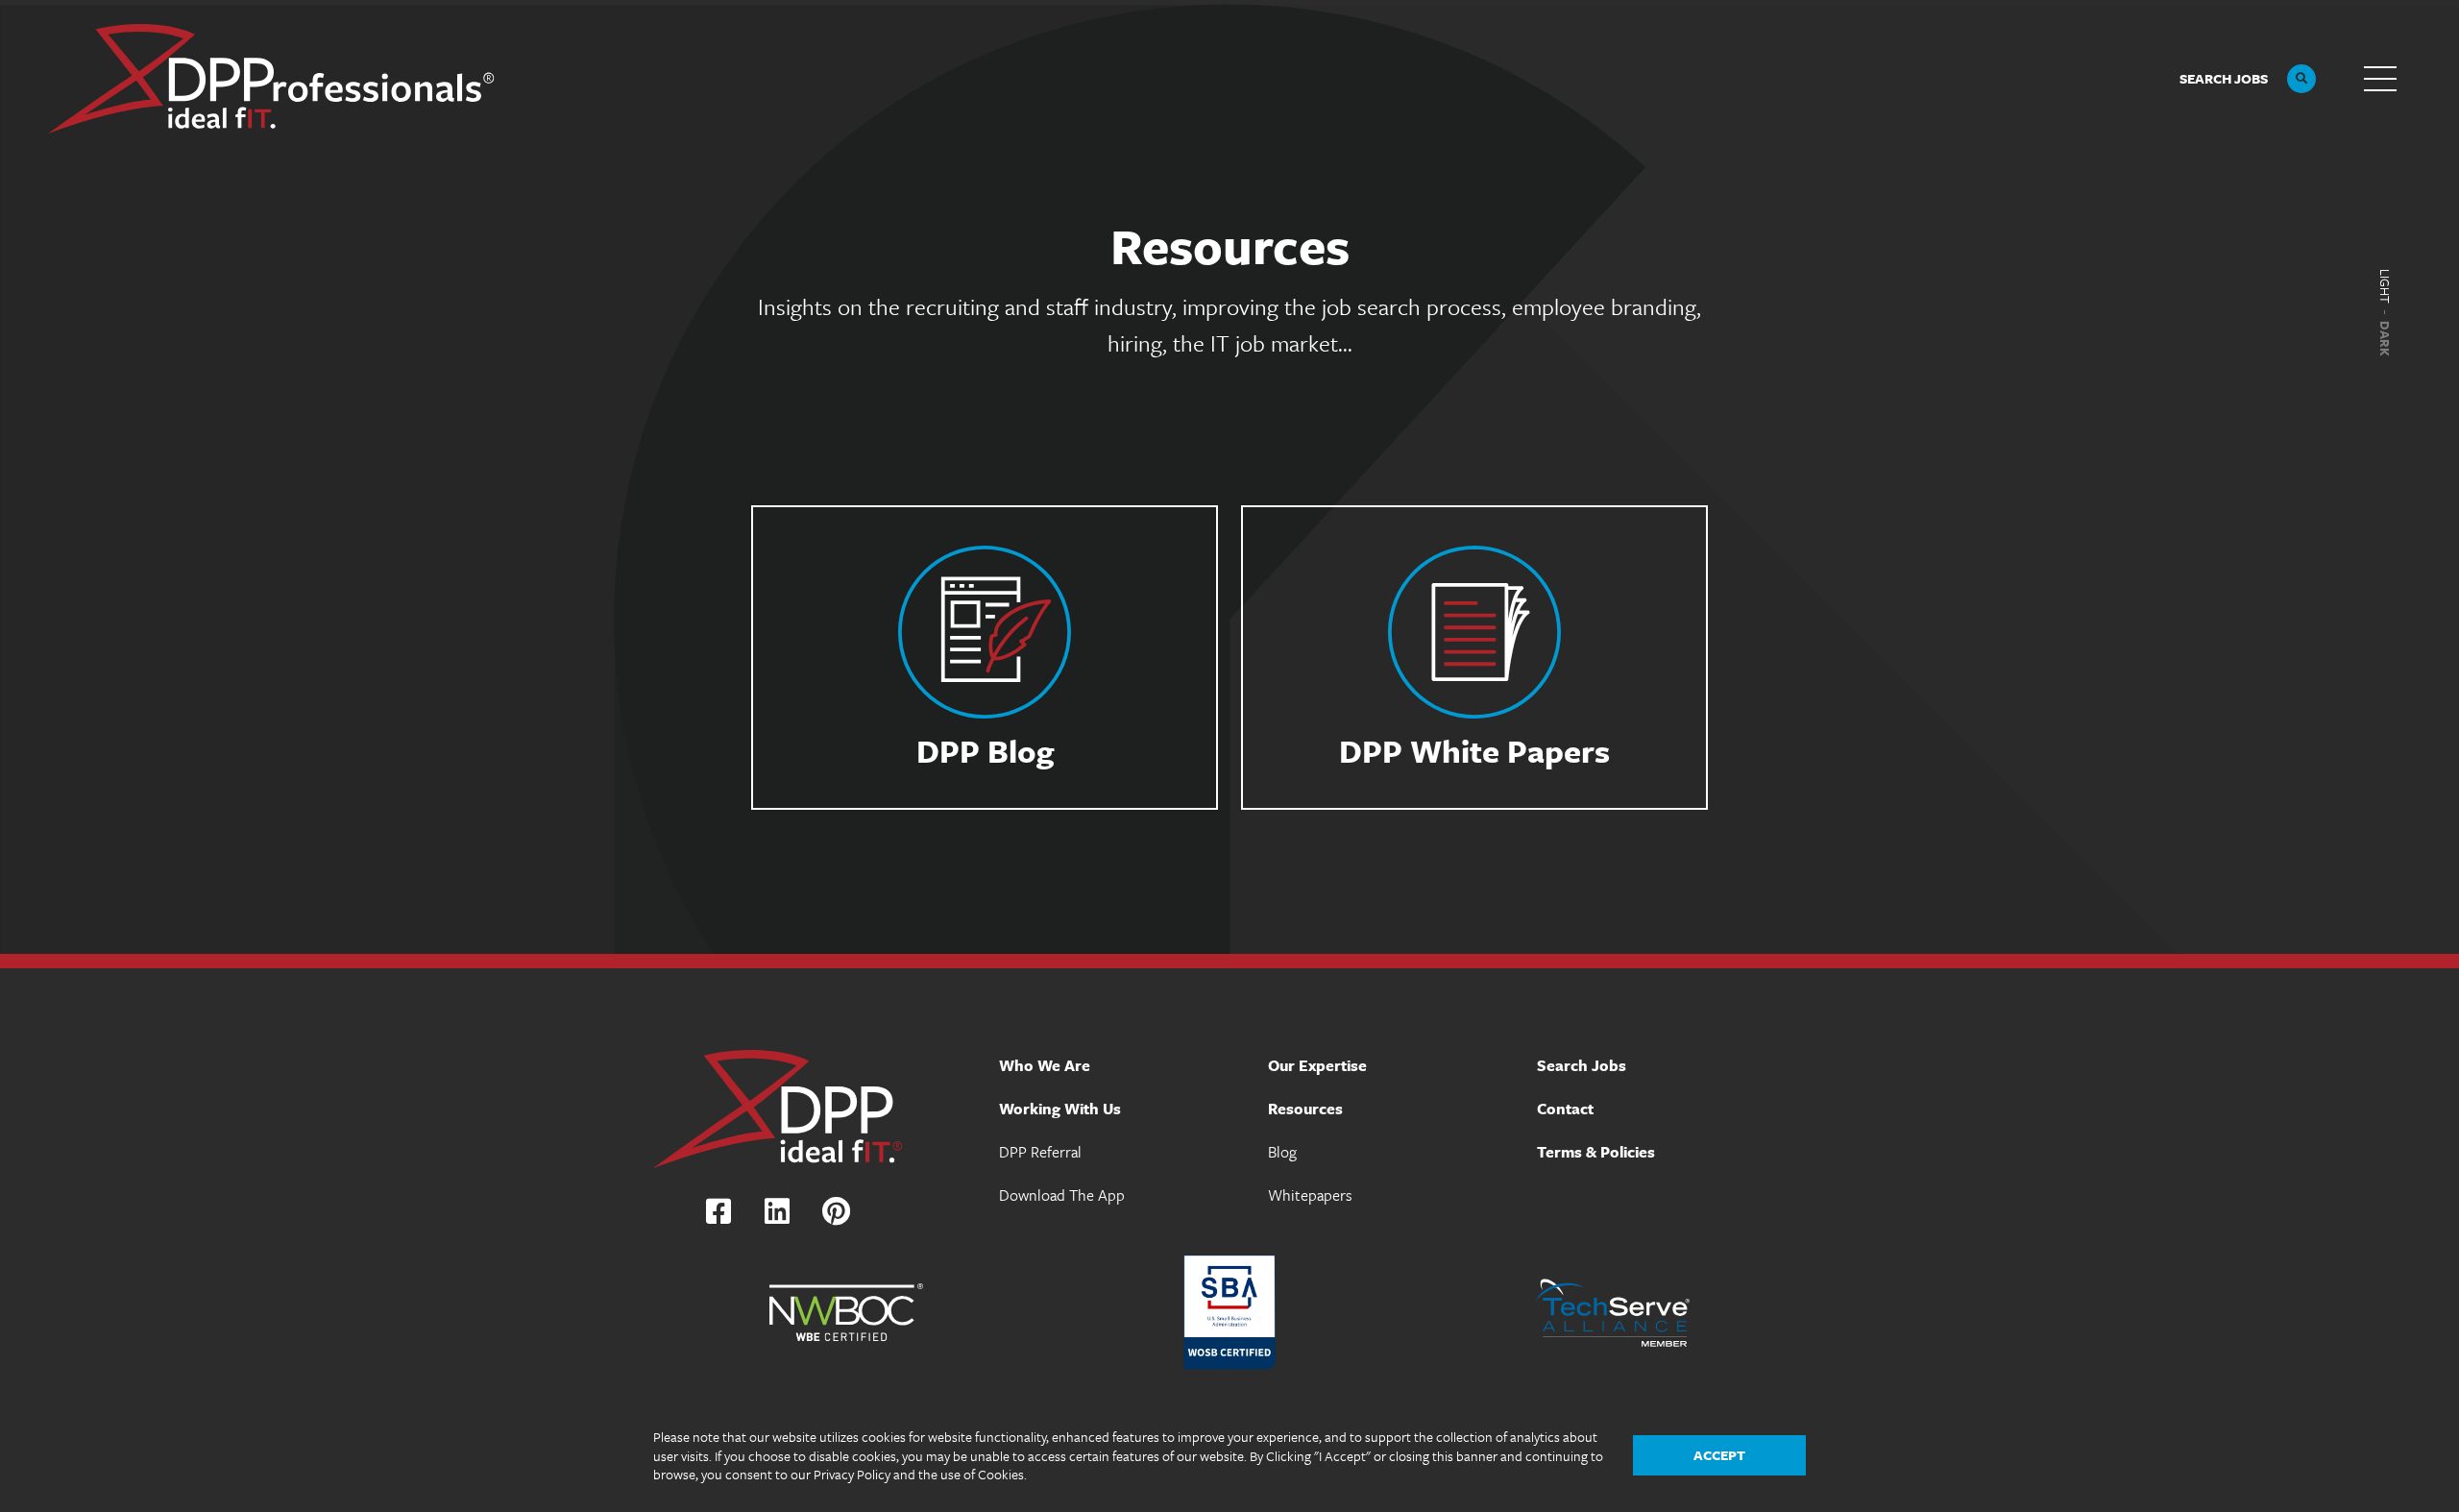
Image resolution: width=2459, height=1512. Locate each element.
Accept (1719, 1455)
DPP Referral (1040, 1152)
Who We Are (1045, 1065)
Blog (1282, 1152)
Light (2385, 286)
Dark (2385, 339)
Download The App (1062, 1195)
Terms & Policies (1596, 1152)
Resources (1305, 1109)
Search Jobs (1582, 1065)
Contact (1565, 1109)
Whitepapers (1310, 1195)
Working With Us (1060, 1109)
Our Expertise (1317, 1065)
